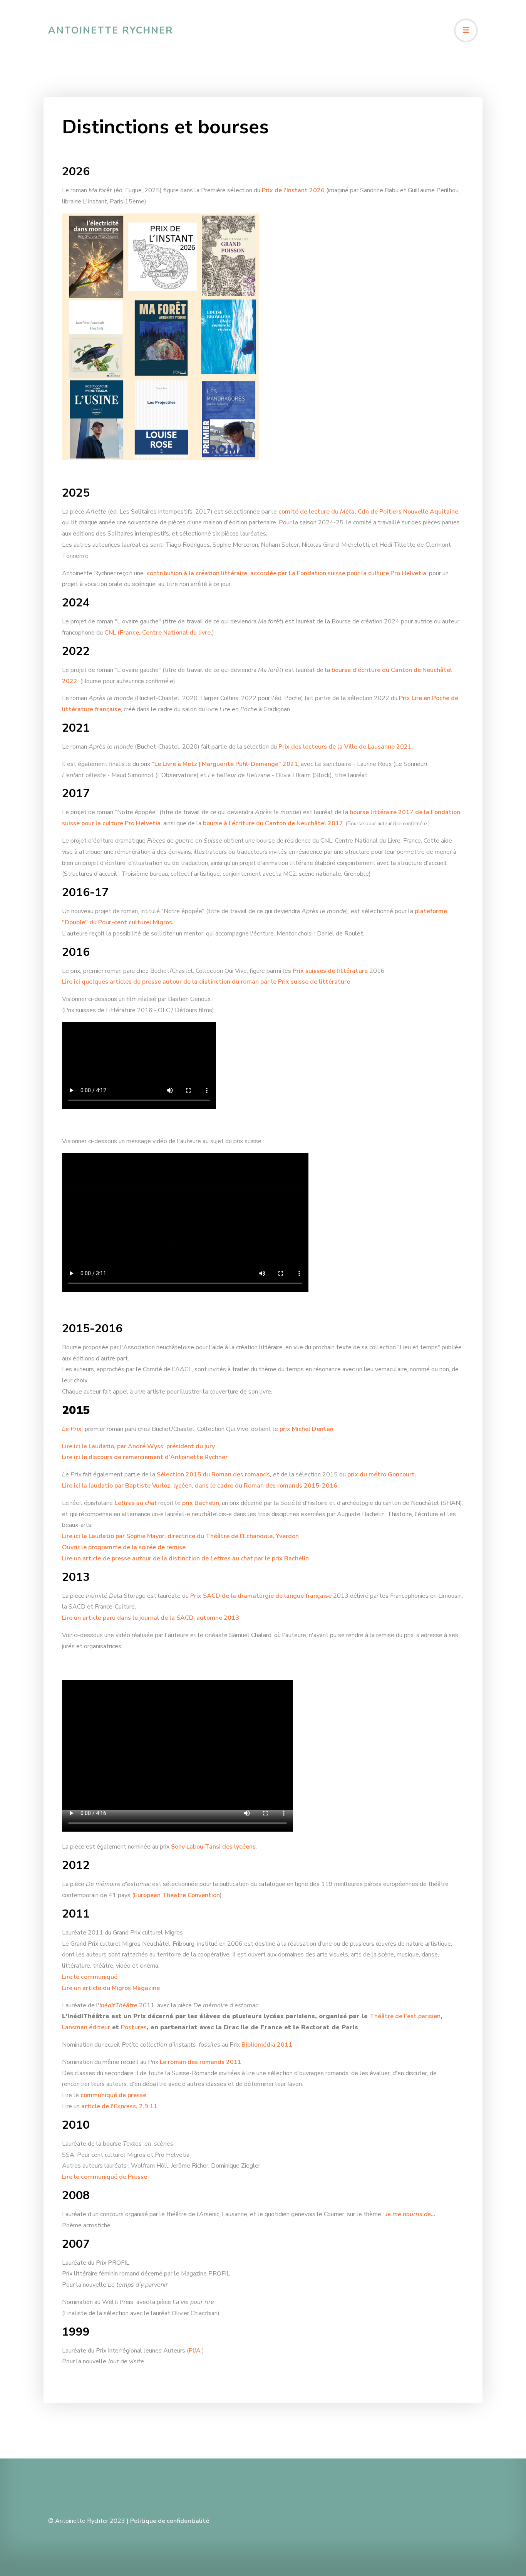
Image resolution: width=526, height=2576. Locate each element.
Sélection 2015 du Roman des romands (213, 1474)
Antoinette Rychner (111, 30)
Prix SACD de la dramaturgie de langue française (261, 1596)
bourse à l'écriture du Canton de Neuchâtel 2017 (273, 823)
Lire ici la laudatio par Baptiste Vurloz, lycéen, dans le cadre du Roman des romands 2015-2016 (200, 1486)
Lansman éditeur (86, 2027)
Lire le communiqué (90, 1977)
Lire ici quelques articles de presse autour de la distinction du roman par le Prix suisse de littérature (206, 982)
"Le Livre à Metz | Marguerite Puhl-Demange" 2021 (225, 764)
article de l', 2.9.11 (119, 2106)
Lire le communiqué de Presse (105, 2177)
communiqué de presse (113, 2095)
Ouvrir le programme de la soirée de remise (124, 1547)
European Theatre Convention (177, 1895)
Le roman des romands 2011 (201, 2062)
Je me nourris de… (410, 2214)
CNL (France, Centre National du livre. (158, 633)
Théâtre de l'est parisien (405, 2016)
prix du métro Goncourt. (382, 1474)
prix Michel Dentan (307, 1429)
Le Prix (72, 1429)
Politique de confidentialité (170, 2521)
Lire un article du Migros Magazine (111, 1988)
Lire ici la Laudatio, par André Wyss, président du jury (138, 1446)
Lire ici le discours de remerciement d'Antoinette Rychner (145, 1457)
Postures (134, 2027)
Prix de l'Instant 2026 (293, 190)
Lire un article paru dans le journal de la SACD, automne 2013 (151, 1618)
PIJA (195, 2351)
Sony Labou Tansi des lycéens (213, 1847)
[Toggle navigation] (466, 30)
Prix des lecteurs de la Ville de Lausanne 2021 (345, 747)
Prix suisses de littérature (330, 971)
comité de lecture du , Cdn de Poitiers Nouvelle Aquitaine (368, 512)
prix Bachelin (201, 1503)
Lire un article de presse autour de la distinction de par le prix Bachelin (185, 1558)
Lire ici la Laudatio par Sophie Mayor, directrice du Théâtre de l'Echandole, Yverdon (180, 1536)
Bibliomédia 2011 (267, 2045)
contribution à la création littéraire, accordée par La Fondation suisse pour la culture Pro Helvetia (286, 573)
